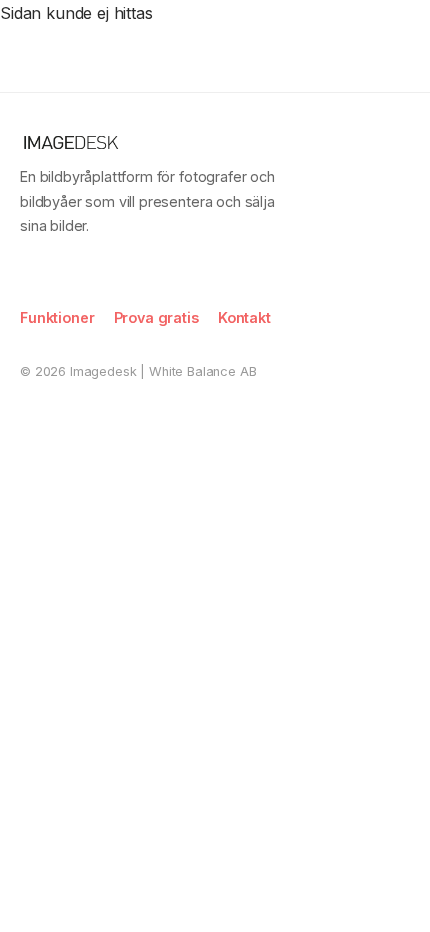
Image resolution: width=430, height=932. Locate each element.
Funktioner (57, 317)
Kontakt (244, 317)
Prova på (362, 32)
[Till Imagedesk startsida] (74, 33)
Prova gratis (156, 317)
